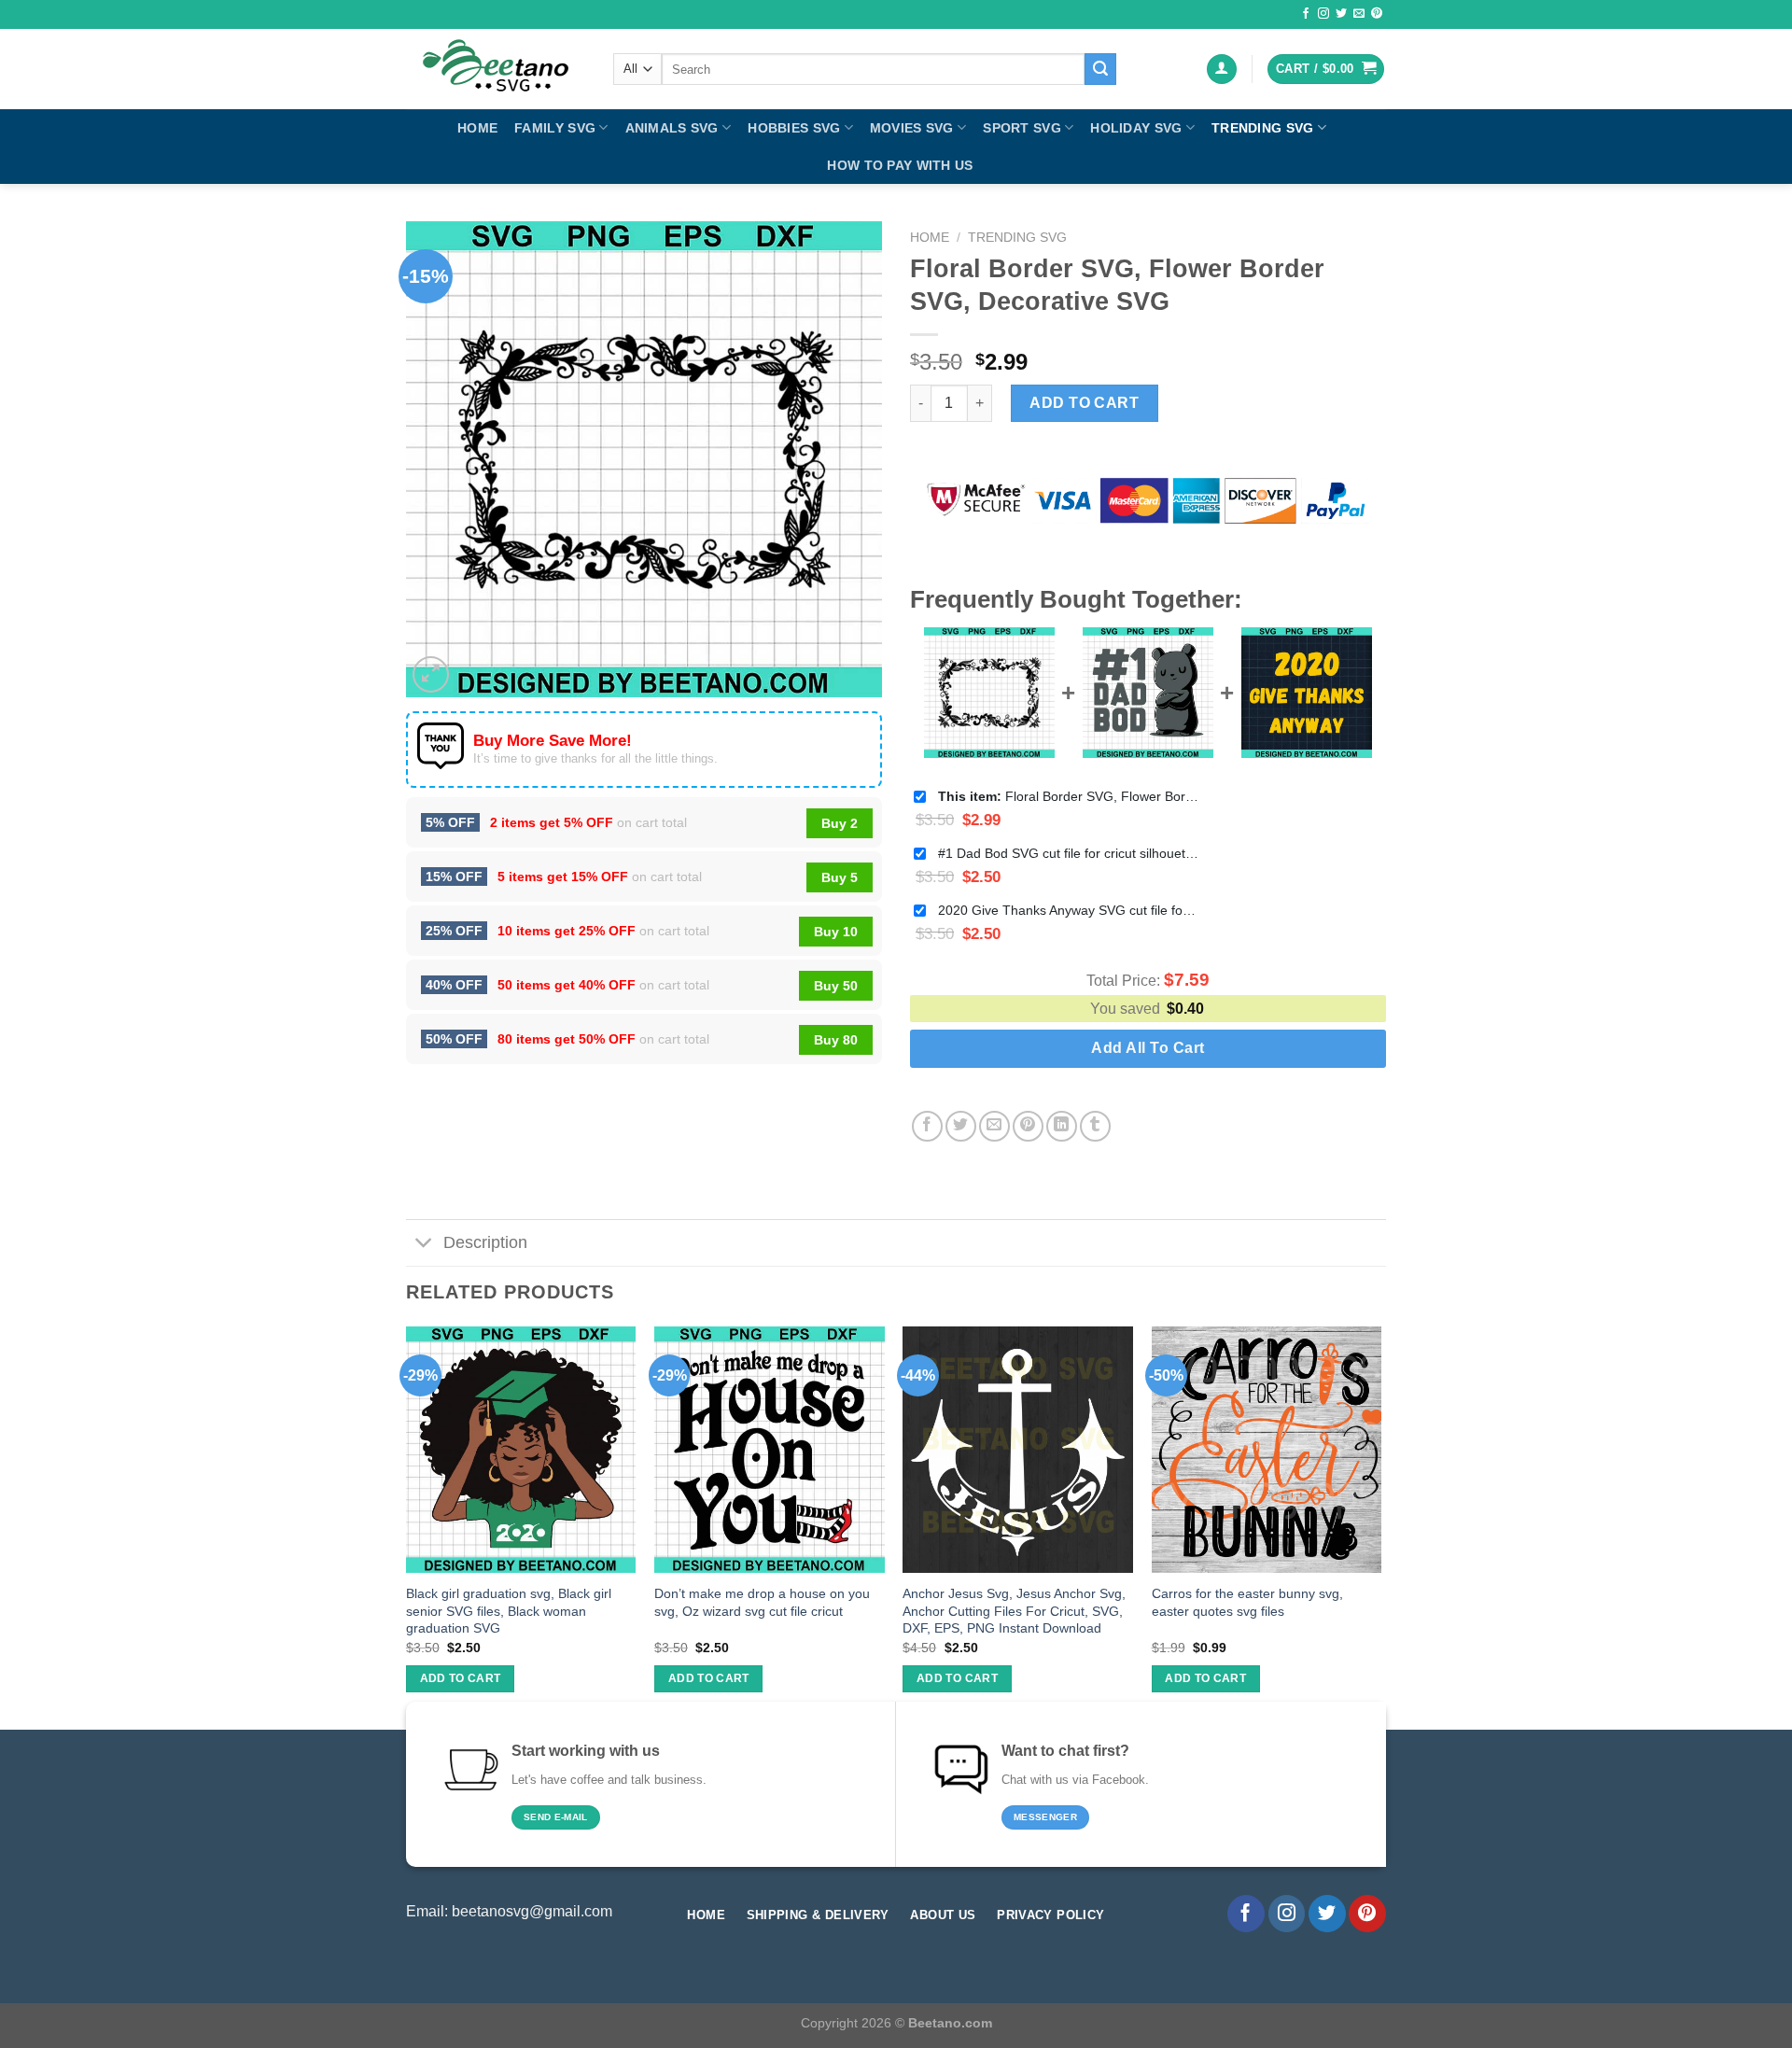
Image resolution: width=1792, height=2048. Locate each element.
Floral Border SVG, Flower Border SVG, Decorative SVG (1069, 796)
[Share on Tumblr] (1095, 1126)
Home (477, 128)
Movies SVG (912, 128)
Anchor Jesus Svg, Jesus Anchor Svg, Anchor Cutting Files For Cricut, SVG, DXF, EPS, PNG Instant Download (1014, 1611)
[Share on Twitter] (961, 1126)
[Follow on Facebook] (1306, 14)
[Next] (1380, 1526)
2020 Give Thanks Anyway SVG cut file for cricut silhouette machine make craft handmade (1069, 910)
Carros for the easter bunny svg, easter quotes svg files (1247, 1602)
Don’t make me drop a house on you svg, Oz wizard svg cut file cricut (762, 1602)
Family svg (555, 128)
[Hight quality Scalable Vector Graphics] (496, 69)
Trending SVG (1262, 128)
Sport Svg (1022, 128)
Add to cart (1084, 403)
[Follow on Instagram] (1323, 14)
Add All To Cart (1148, 1048)
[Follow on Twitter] (1341, 14)
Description (485, 1242)
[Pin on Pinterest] (1028, 1126)
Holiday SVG (1136, 128)
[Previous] (407, 1526)
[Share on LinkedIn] (1062, 1126)
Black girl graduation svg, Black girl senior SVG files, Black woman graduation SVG (509, 1611)
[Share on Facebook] (927, 1126)
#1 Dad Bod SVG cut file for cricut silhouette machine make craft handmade (1069, 853)
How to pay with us (900, 165)
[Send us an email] (1359, 14)
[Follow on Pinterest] (1377, 14)
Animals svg (672, 128)
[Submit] (1100, 69)
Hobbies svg (794, 128)
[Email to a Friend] (994, 1126)
